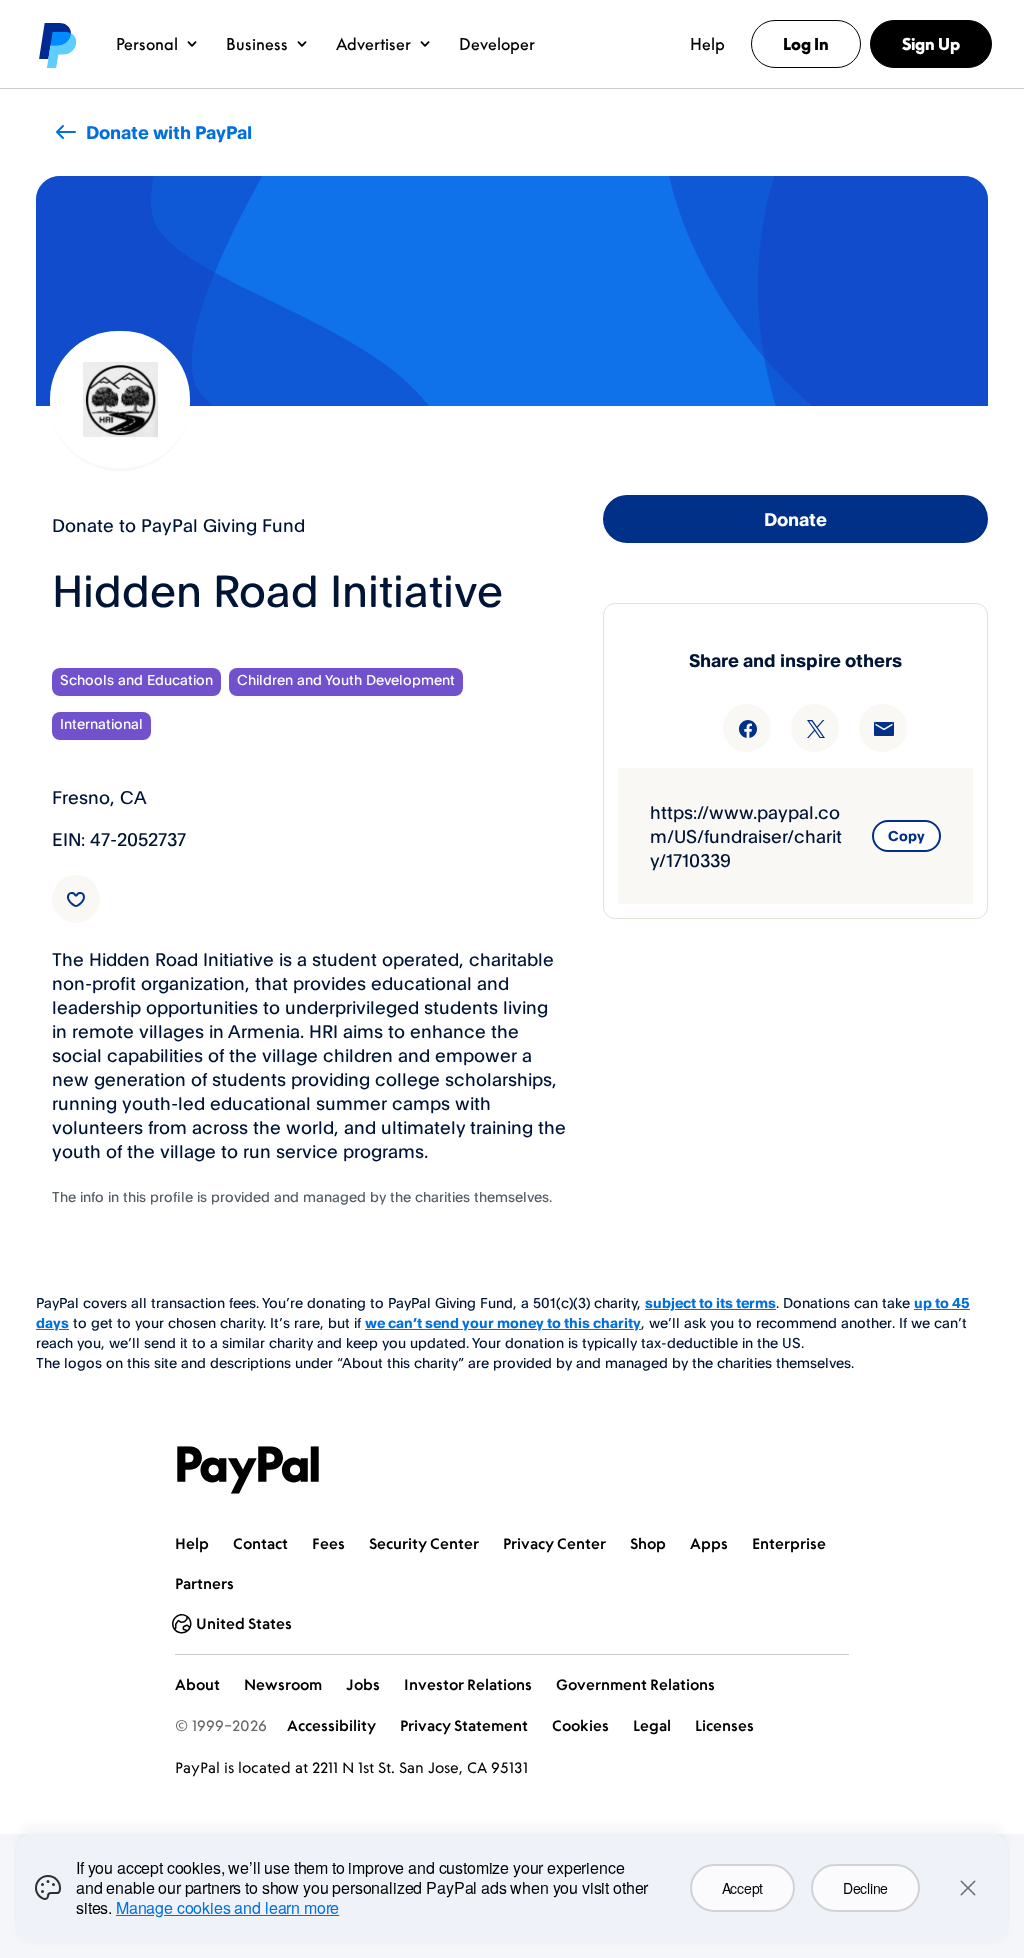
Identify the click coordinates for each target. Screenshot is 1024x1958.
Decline (865, 1888)
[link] (76, 899)
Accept (742, 1888)
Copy (906, 835)
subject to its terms (710, 1302)
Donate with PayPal (169, 132)
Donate (795, 519)
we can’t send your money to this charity (503, 1322)
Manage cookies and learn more (227, 1907)
